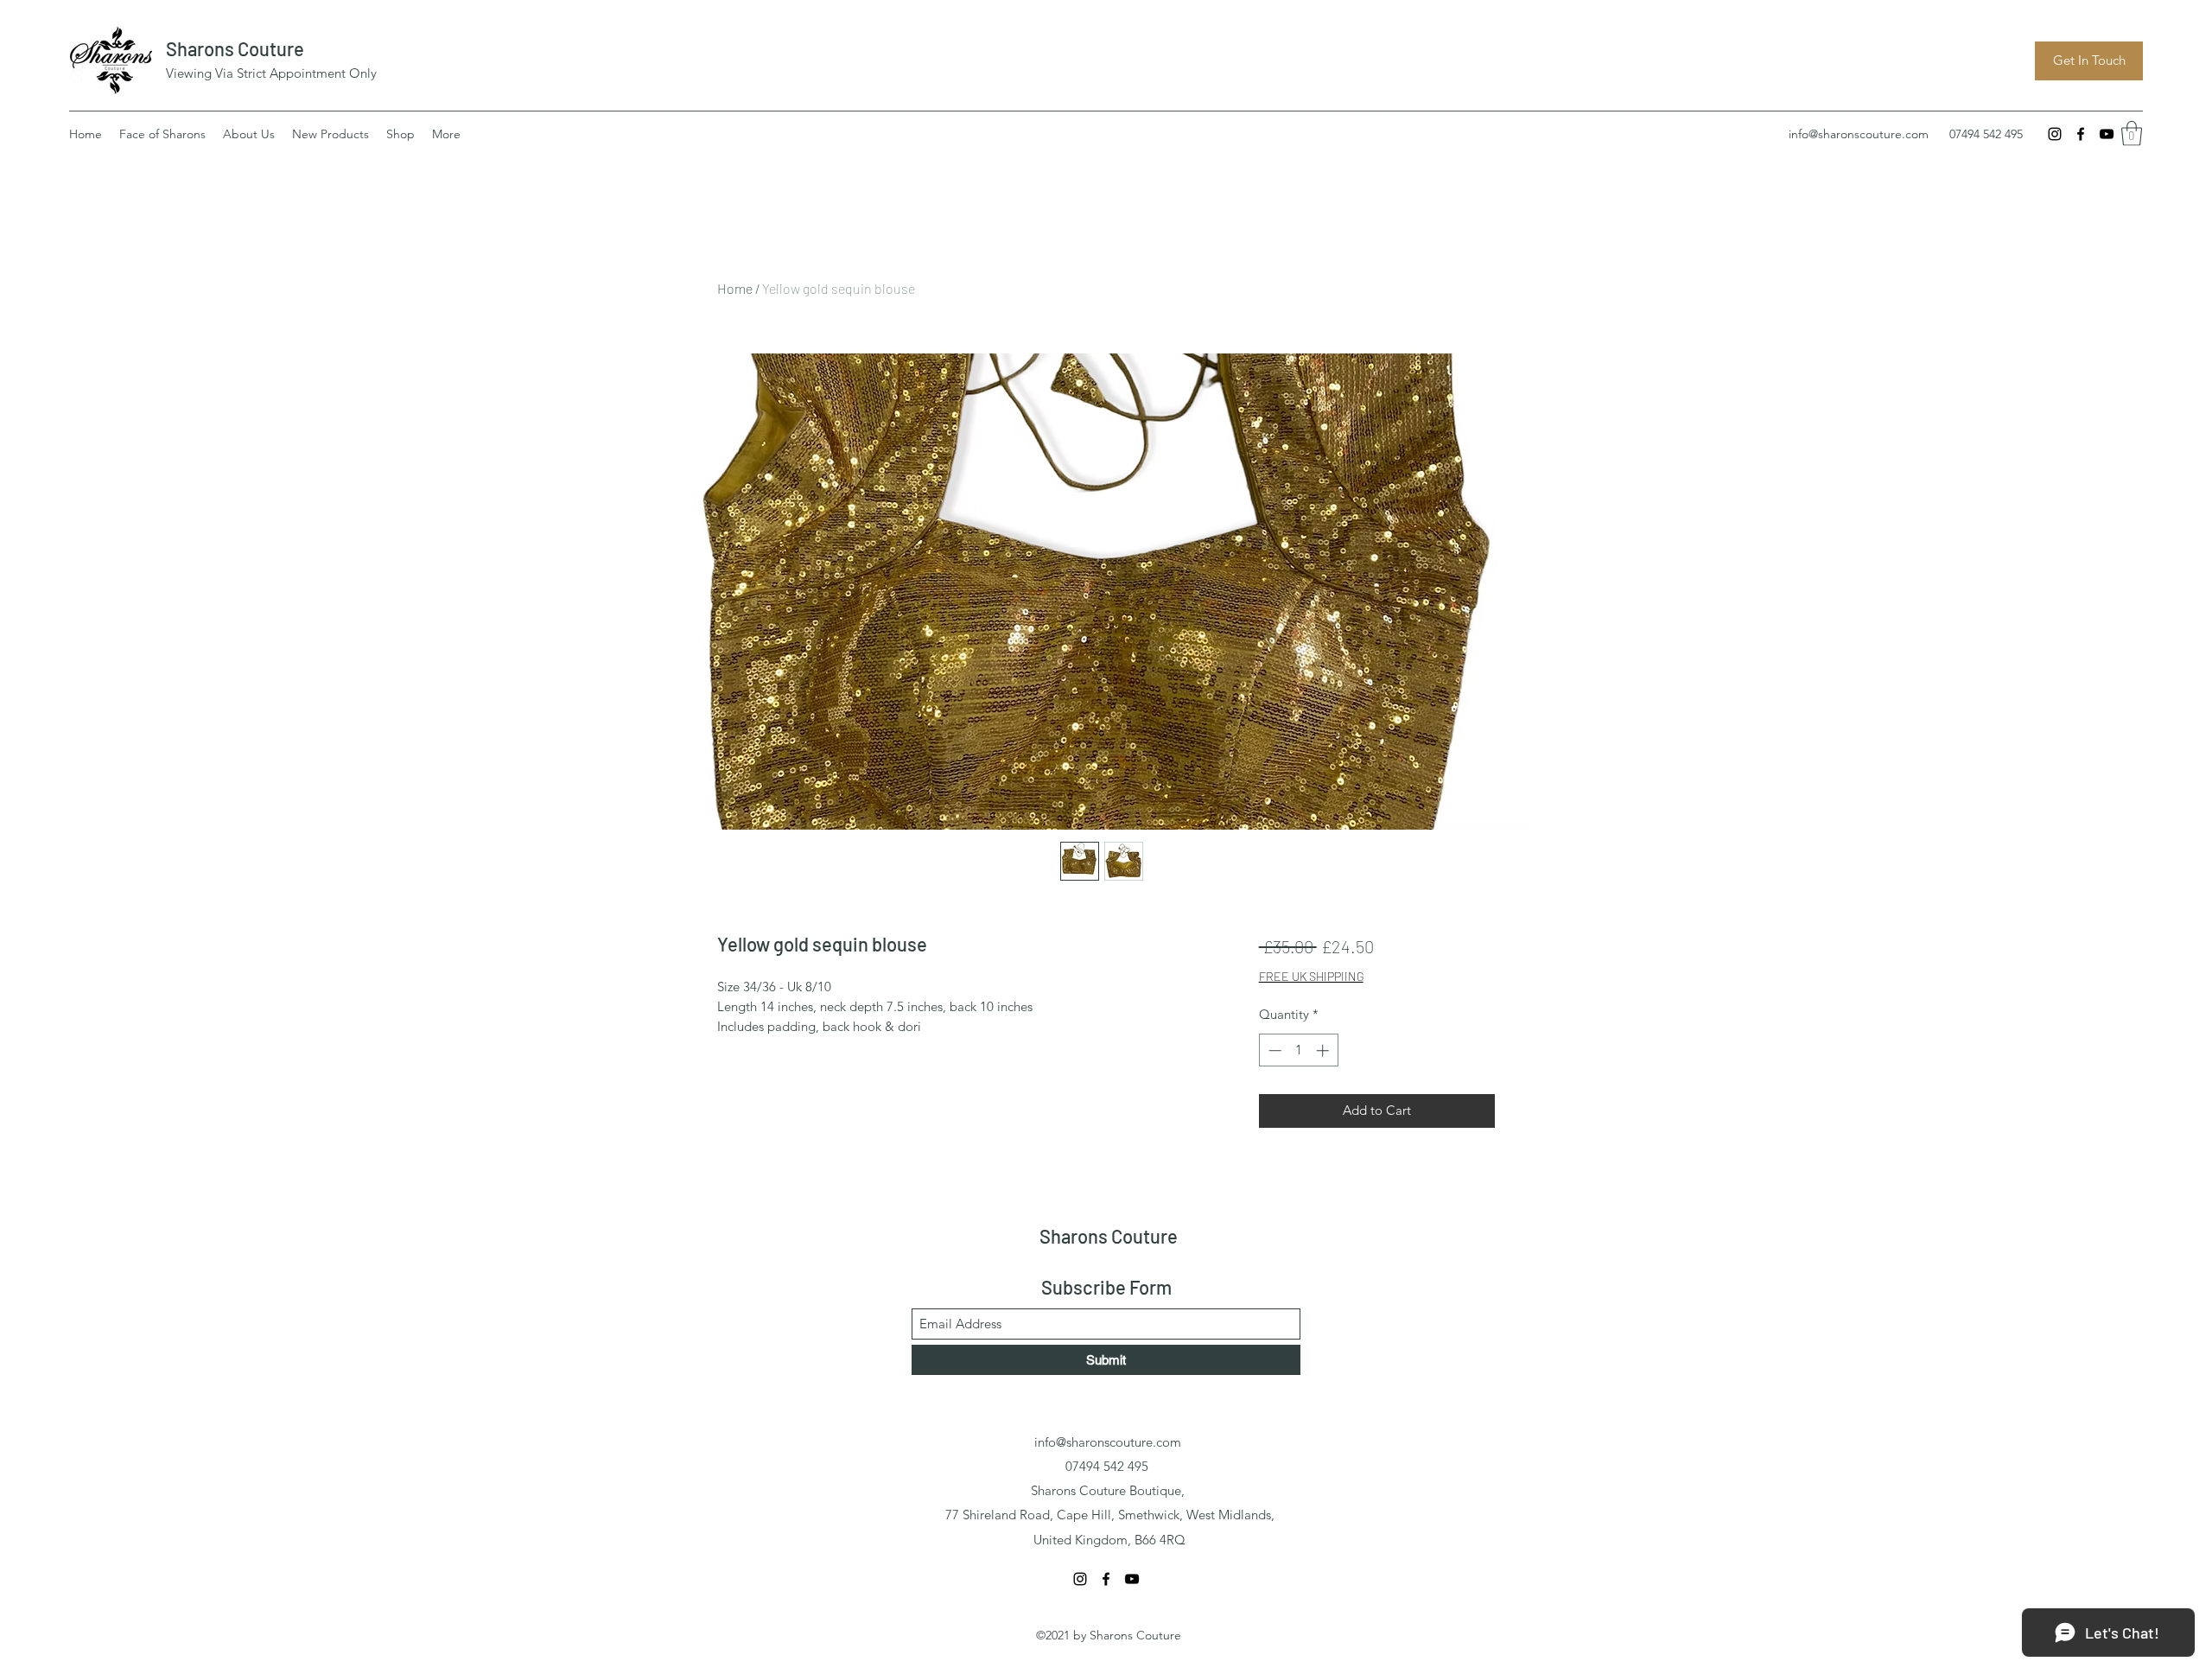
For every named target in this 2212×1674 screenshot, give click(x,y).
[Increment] (1324, 1050)
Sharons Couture (235, 48)
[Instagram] (2055, 134)
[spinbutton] (1298, 1050)
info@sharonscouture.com (1859, 134)
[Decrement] (1273, 1050)
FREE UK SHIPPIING (1311, 976)
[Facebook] (2081, 134)
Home (735, 288)
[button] (2132, 134)
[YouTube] (2107, 134)
